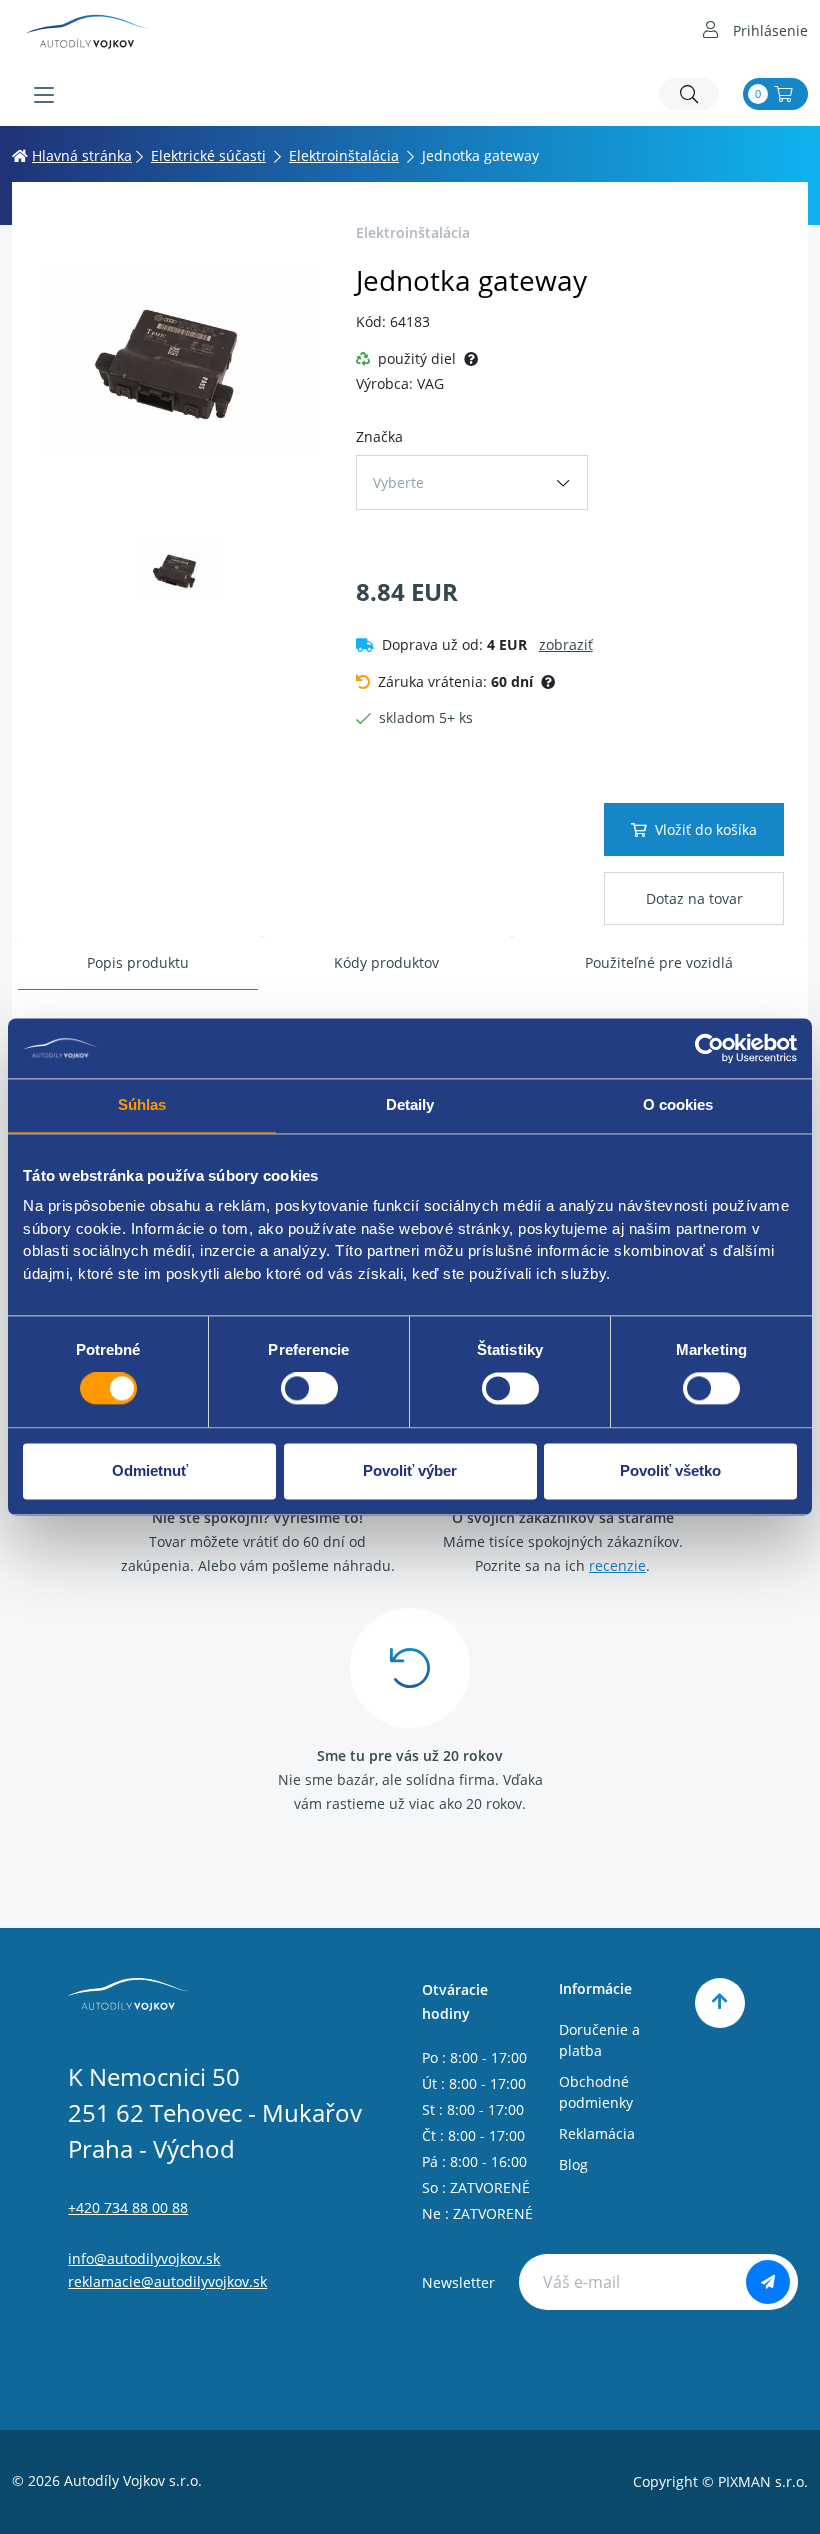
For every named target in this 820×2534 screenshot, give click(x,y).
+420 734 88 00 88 (128, 2207)
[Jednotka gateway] (178, 360)
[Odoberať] (768, 2282)
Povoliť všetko (670, 1470)
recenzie (617, 1565)
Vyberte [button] (398, 482)
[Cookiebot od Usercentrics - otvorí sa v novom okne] (709, 1048)
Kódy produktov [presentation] (386, 962)
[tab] (138, 963)
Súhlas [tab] (142, 1104)
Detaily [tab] (410, 1104)
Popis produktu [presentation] (138, 962)
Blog (573, 2164)
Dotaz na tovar (694, 898)
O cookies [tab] (678, 1104)
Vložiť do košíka (706, 829)
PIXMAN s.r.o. (763, 2481)
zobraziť (566, 644)
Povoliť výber (410, 1470)
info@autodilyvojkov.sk (144, 2258)
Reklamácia (597, 2133)
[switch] (309, 1389)
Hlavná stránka (82, 155)
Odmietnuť (150, 1470)
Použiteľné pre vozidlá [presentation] (659, 962)
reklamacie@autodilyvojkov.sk (167, 2281)
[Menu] (44, 95)
